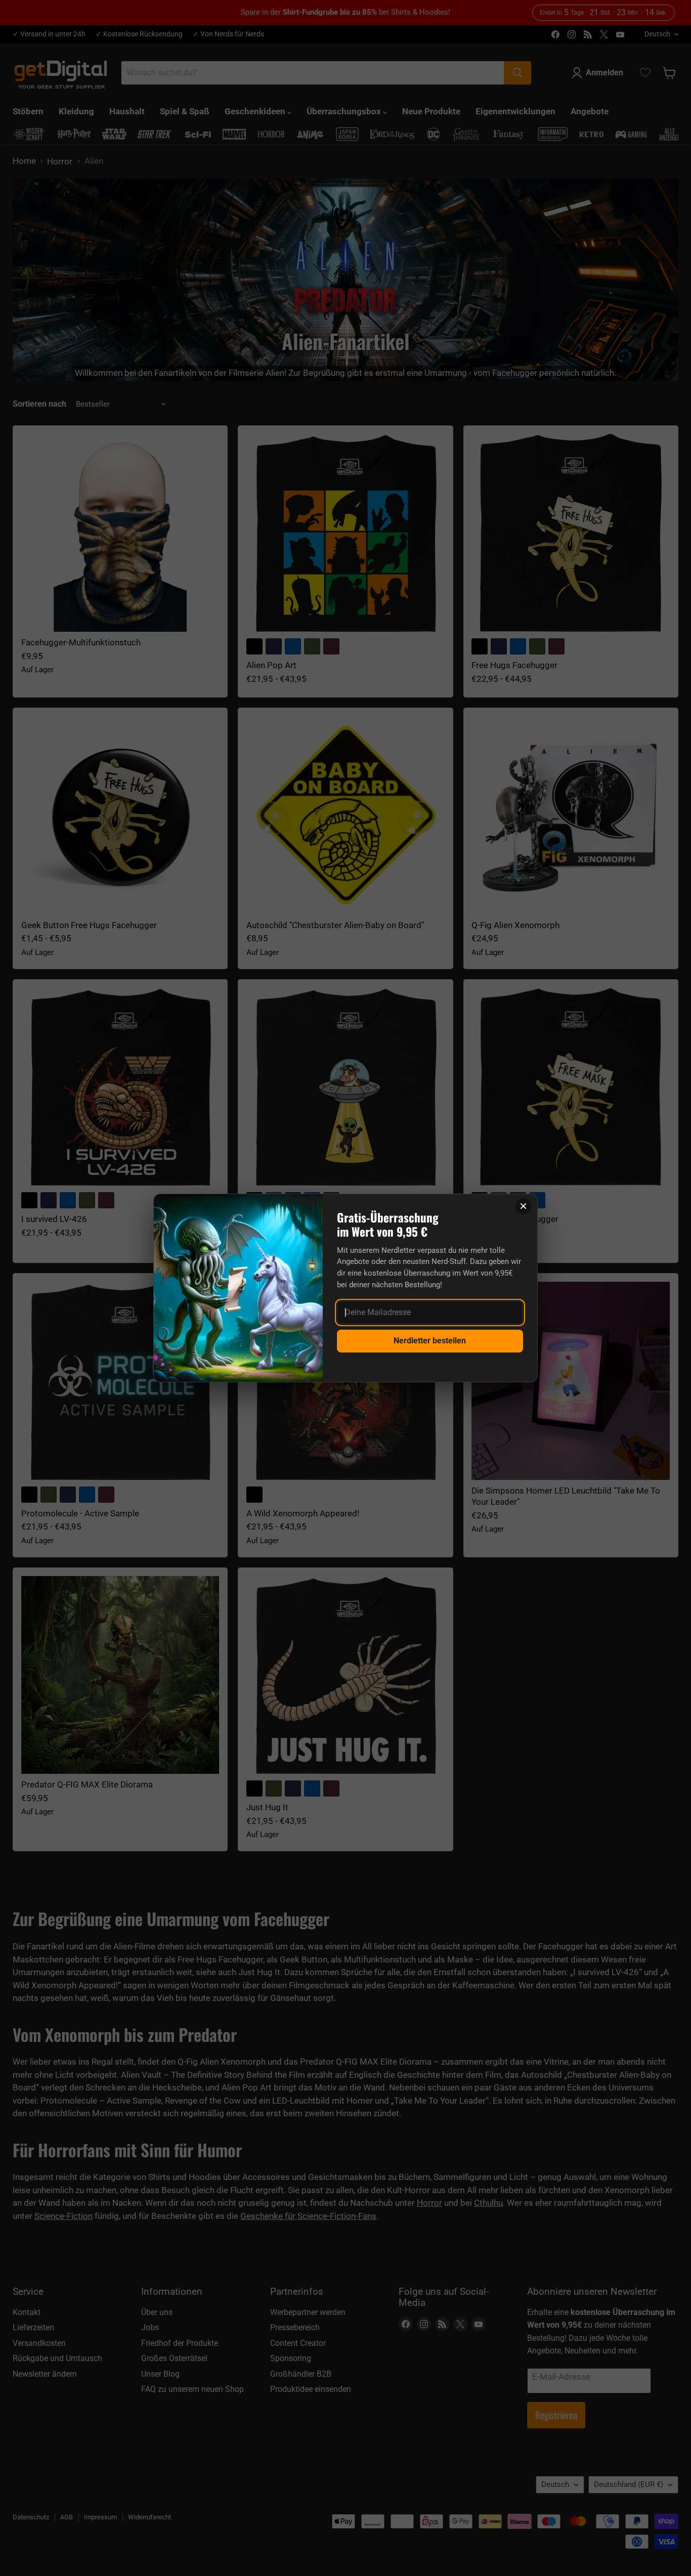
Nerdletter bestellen (430, 1341)
